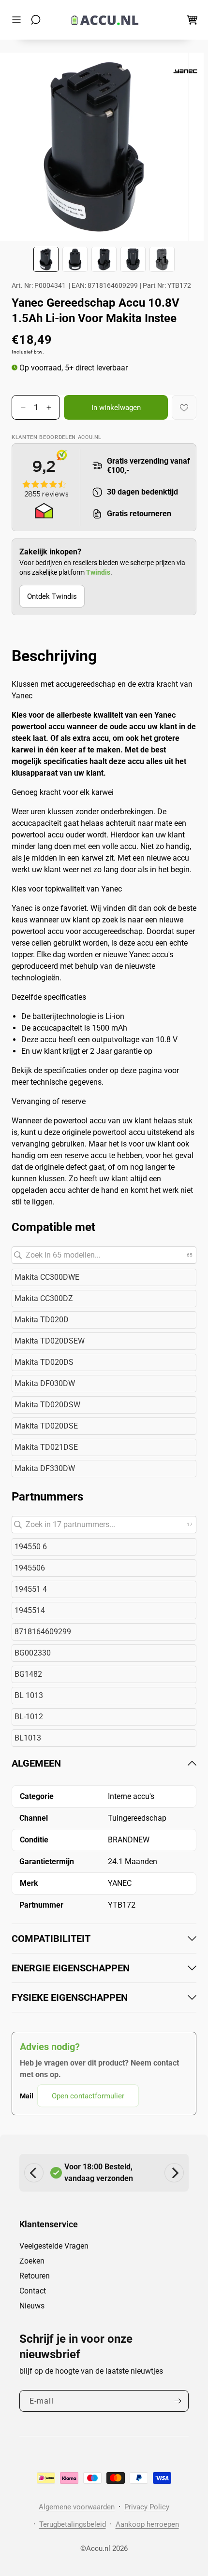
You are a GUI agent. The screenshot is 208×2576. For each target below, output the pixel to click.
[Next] (174, 2173)
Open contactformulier (88, 2096)
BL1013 (28, 1738)
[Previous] (34, 2173)
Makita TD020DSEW (50, 1341)
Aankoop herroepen (147, 2524)
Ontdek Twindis (52, 596)
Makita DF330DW (45, 1468)
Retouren (35, 2276)
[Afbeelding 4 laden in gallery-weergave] (133, 259)
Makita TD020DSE (46, 1426)
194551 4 (31, 1589)
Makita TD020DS (44, 1362)
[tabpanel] (104, 1932)
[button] (19, 20)
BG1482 (28, 1674)
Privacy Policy (147, 2507)
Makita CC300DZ (44, 1298)
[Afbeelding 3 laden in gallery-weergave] (104, 259)
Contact (33, 2291)
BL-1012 (29, 1717)
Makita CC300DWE (47, 1277)
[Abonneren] (178, 2401)
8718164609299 (43, 1632)
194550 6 (31, 1547)
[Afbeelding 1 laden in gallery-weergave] (46, 259)
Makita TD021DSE (46, 1447)
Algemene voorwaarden (77, 2507)
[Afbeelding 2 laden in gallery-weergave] (75, 259)
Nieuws (32, 2306)
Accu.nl (98, 2548)
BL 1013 (29, 1695)
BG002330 (33, 1653)
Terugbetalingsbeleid (73, 2524)
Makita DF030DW (45, 1383)
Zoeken (32, 2261)
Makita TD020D (42, 1320)
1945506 (30, 1568)
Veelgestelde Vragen (54, 2246)
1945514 (30, 1610)
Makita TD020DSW (47, 1405)
